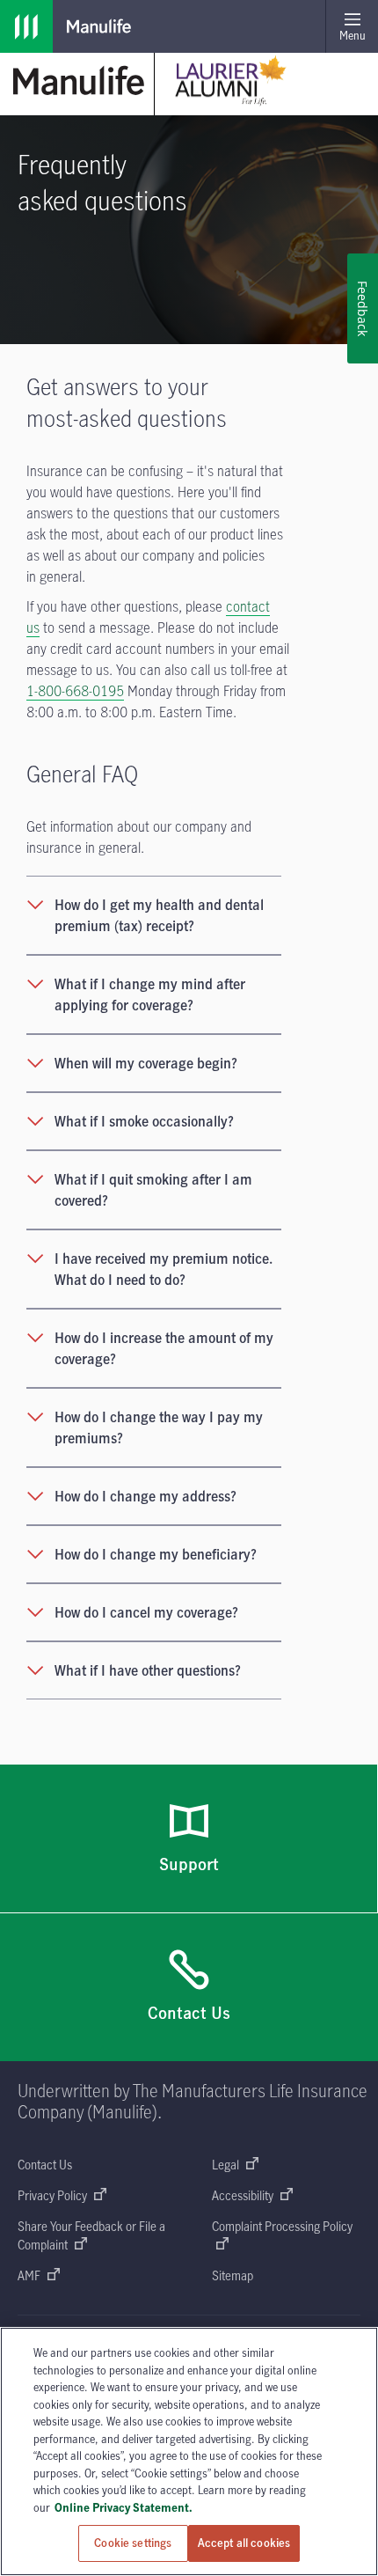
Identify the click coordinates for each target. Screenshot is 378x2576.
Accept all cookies (244, 2543)
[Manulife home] (79, 81)
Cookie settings (133, 2543)
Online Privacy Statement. (124, 2507)
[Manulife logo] (26, 26)
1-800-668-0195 (75, 691)
